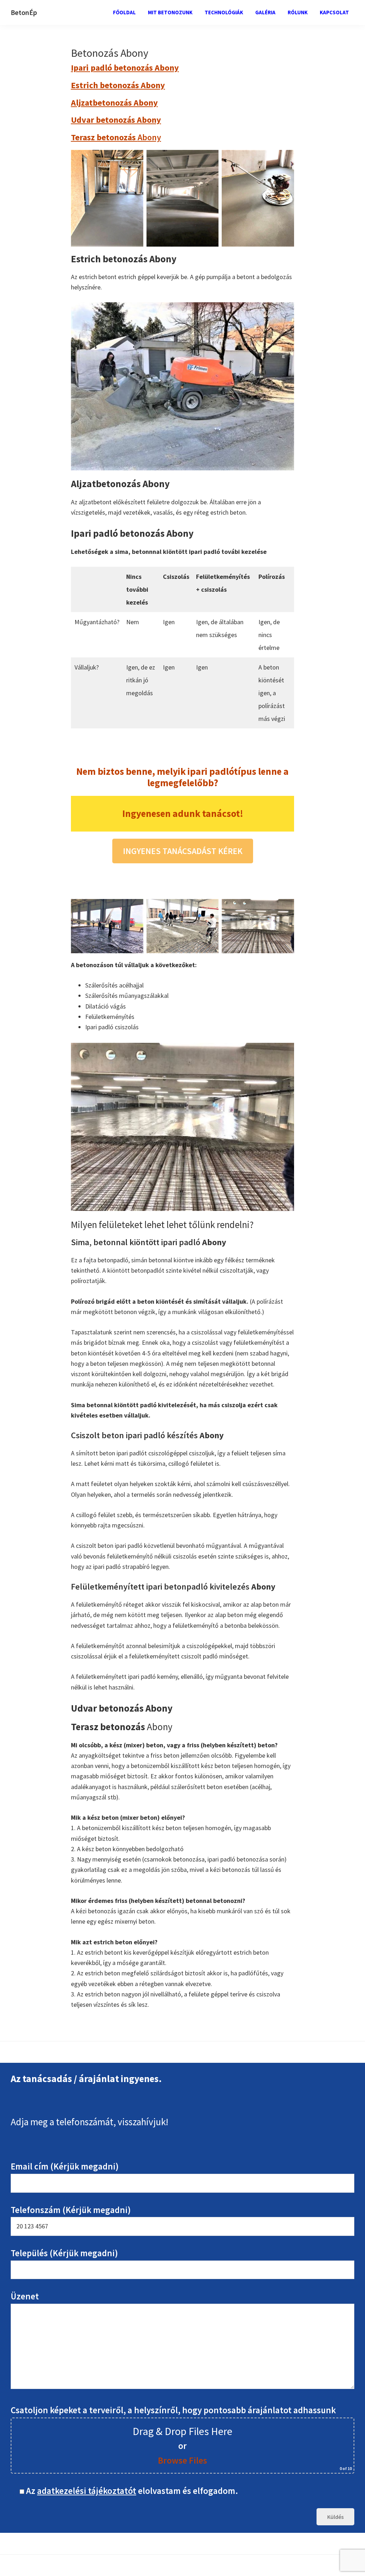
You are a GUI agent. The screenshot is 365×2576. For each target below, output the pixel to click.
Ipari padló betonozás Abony (125, 68)
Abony (116, 137)
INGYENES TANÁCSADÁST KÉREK (183, 851)
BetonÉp (24, 12)
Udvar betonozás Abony (116, 120)
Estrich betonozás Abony (118, 85)
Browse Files (182, 2460)
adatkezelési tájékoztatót (87, 2491)
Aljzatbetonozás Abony (114, 103)
